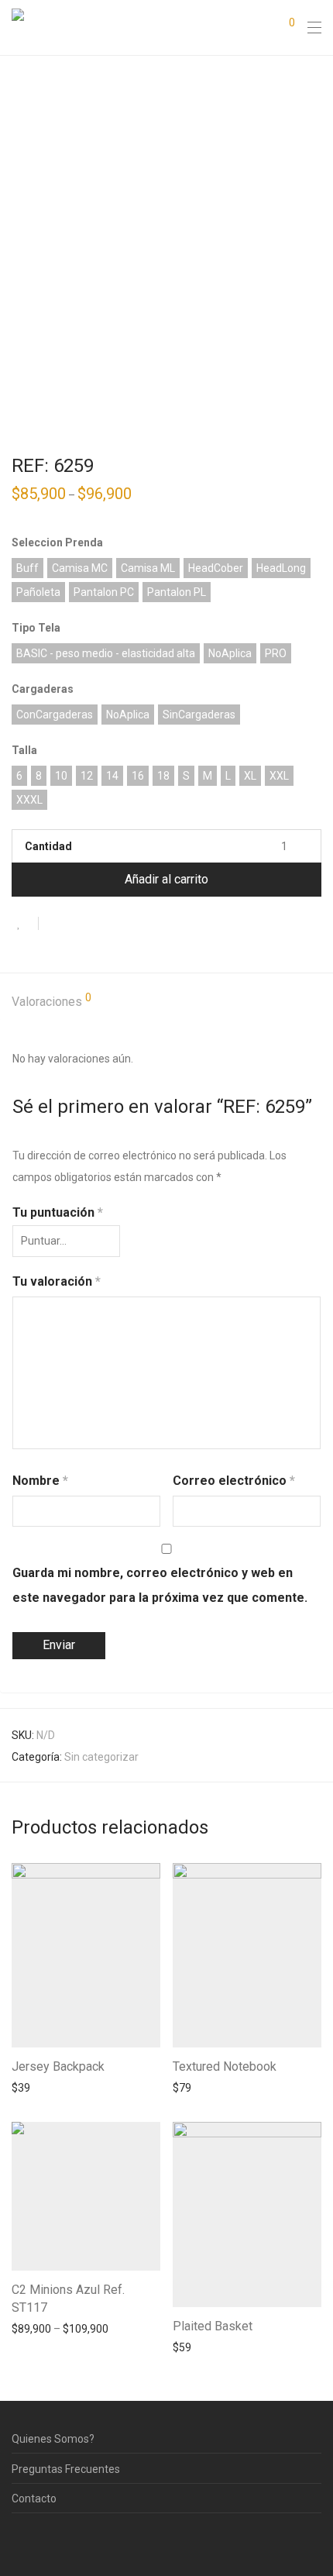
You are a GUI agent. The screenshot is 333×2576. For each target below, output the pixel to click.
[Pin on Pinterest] (101, 925)
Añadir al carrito (166, 879)
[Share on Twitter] (78, 925)
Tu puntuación (58, 1212)
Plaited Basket (213, 2326)
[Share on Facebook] (56, 925)
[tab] (166, 1002)
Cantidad (48, 846)
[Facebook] (16, 2540)
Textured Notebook (225, 2066)
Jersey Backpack (58, 2066)
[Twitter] (64, 2540)
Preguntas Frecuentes (66, 2469)
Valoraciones (51, 1000)
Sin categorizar (101, 1757)
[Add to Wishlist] (25, 923)
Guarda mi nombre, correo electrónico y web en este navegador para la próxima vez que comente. (160, 1585)
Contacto (34, 2499)
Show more (32, 2087)
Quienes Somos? (53, 2439)
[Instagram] (40, 2540)
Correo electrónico (234, 1481)
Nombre (40, 1481)
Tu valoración (57, 1281)
